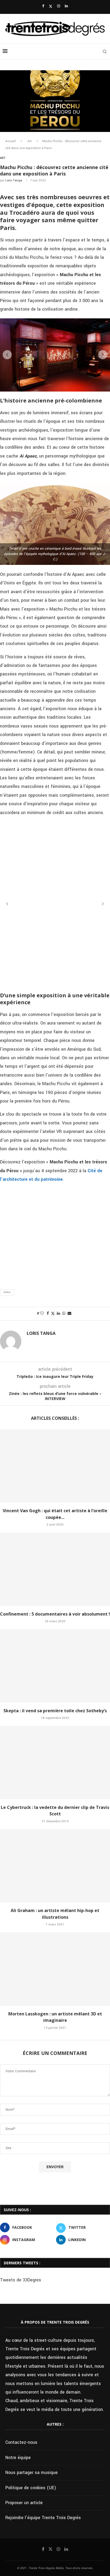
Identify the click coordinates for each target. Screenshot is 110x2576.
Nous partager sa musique (32, 2473)
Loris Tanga (14, 180)
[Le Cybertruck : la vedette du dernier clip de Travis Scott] (55, 1763)
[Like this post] (42, 1314)
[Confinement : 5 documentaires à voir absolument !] (55, 1569)
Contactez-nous (21, 2442)
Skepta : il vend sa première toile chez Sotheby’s (55, 1711)
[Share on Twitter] (53, 1314)
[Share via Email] (69, 1314)
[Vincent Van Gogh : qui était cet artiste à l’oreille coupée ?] (55, 1466)
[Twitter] (51, 6)
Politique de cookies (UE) (31, 2488)
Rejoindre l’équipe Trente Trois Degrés (43, 2518)
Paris (7, 1292)
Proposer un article (24, 2503)
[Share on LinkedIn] (58, 1314)
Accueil (11, 141)
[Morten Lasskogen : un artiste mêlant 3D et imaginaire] (55, 1969)
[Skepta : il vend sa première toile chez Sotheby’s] (55, 1666)
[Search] (105, 52)
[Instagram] (59, 6)
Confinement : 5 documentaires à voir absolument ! (55, 1614)
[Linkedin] (66, 6)
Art (30, 141)
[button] (7, 355)
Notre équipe (18, 2458)
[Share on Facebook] (48, 1314)
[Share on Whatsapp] (64, 1314)
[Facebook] (43, 6)
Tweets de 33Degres (21, 2280)
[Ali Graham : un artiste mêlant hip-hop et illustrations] (55, 1866)
